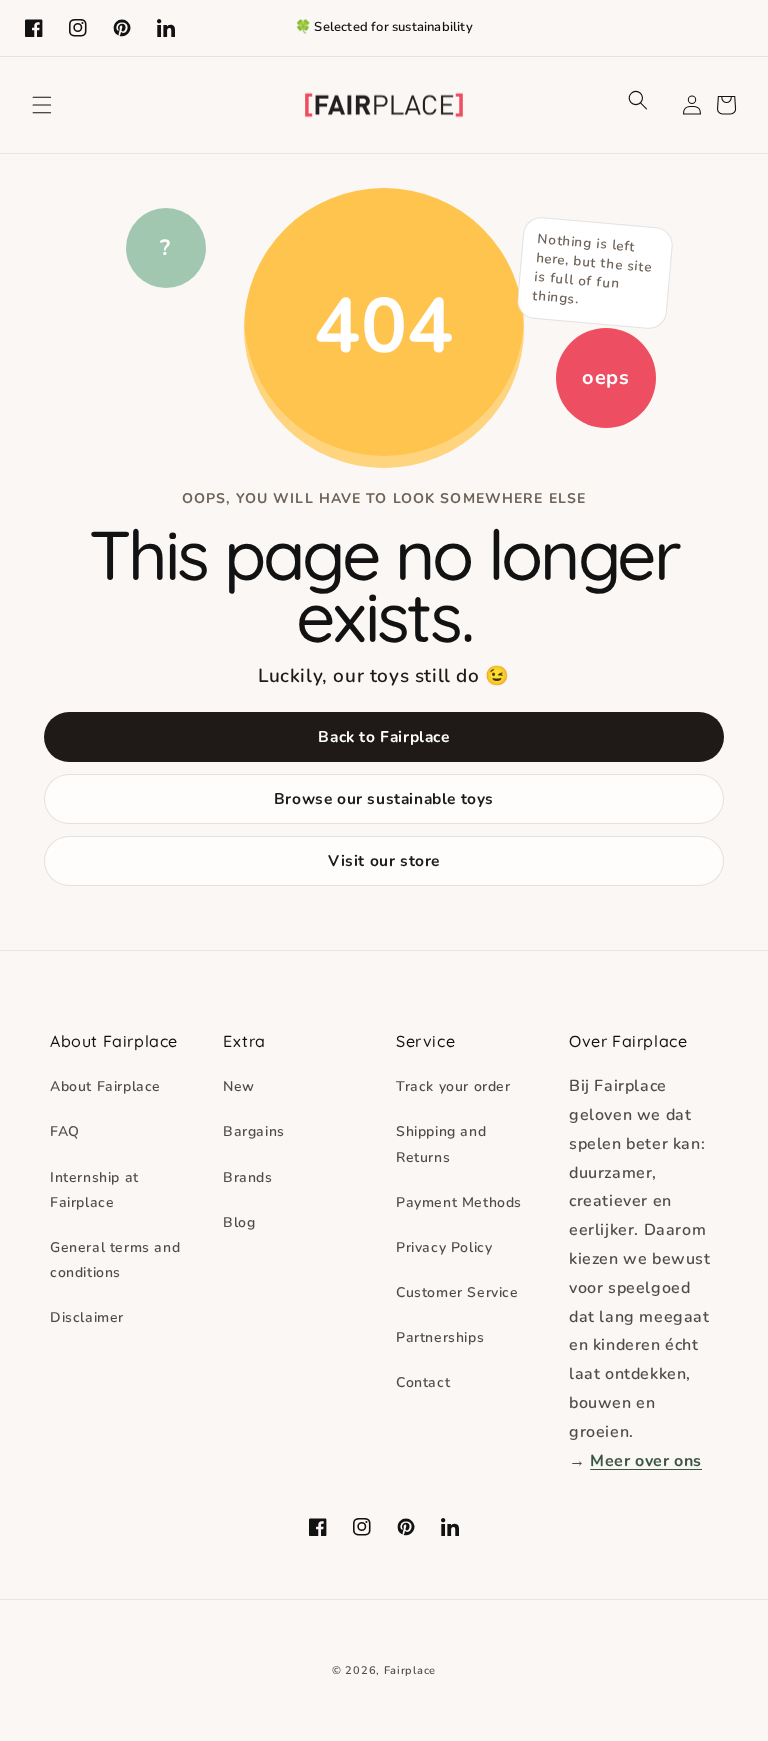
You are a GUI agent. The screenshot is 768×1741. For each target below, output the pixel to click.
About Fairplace (105, 1086)
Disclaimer (87, 1317)
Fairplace (410, 1670)
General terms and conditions (115, 1260)
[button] (42, 105)
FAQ (65, 1131)
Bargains (254, 1131)
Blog (239, 1222)
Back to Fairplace (383, 736)
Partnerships (440, 1337)
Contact (423, 1382)
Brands (248, 1177)
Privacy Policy (444, 1247)
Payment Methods (459, 1202)
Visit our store (384, 860)
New (239, 1086)
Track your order (453, 1086)
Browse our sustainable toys (384, 798)
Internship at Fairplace (94, 1190)
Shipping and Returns (441, 1144)
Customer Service (457, 1292)
